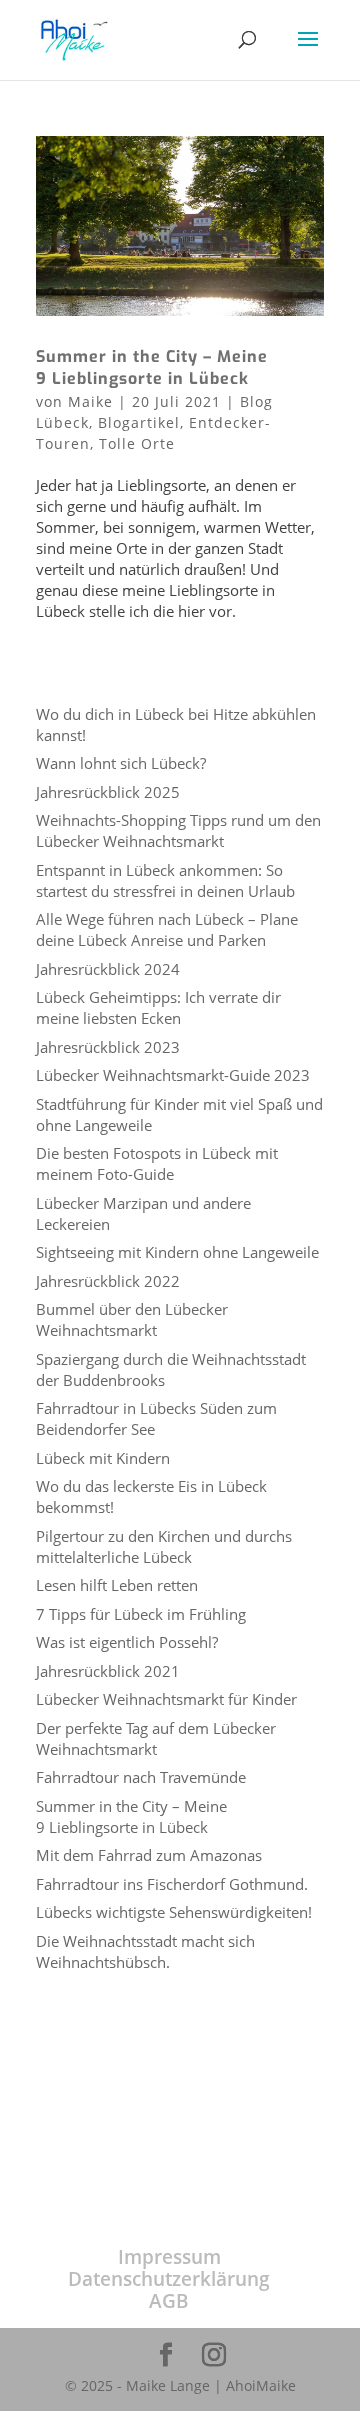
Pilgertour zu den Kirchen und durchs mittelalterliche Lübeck (164, 1546)
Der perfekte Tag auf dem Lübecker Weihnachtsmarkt (156, 1738)
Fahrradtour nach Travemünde (141, 1777)
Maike (90, 401)
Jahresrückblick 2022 (108, 1281)
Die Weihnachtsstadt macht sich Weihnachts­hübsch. (145, 1951)
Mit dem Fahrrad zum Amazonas (149, 1855)
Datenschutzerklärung (169, 2279)
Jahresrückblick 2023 (108, 1047)
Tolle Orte (137, 443)
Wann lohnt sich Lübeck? (121, 763)
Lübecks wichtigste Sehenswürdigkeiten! (174, 1912)
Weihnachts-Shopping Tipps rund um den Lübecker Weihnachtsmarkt (178, 830)
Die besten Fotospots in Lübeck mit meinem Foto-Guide (157, 1163)
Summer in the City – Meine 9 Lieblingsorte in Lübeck (152, 367)
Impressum (169, 2257)
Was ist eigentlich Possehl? (127, 1642)
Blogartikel (139, 422)
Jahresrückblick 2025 (108, 792)
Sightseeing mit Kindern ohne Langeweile (177, 1252)
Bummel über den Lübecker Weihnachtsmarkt (132, 1319)
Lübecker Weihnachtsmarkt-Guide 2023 (173, 1075)
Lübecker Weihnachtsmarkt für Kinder (166, 1699)
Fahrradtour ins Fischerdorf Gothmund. (172, 1884)
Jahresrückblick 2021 (108, 1671)
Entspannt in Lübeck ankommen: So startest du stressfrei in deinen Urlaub (165, 880)
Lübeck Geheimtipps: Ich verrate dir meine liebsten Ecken (158, 1007)
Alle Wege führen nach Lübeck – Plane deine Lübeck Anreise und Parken (167, 929)
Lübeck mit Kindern (103, 1458)
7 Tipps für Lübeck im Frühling (141, 1614)
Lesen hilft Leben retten (117, 1585)
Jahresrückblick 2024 (108, 969)
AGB (169, 2301)
